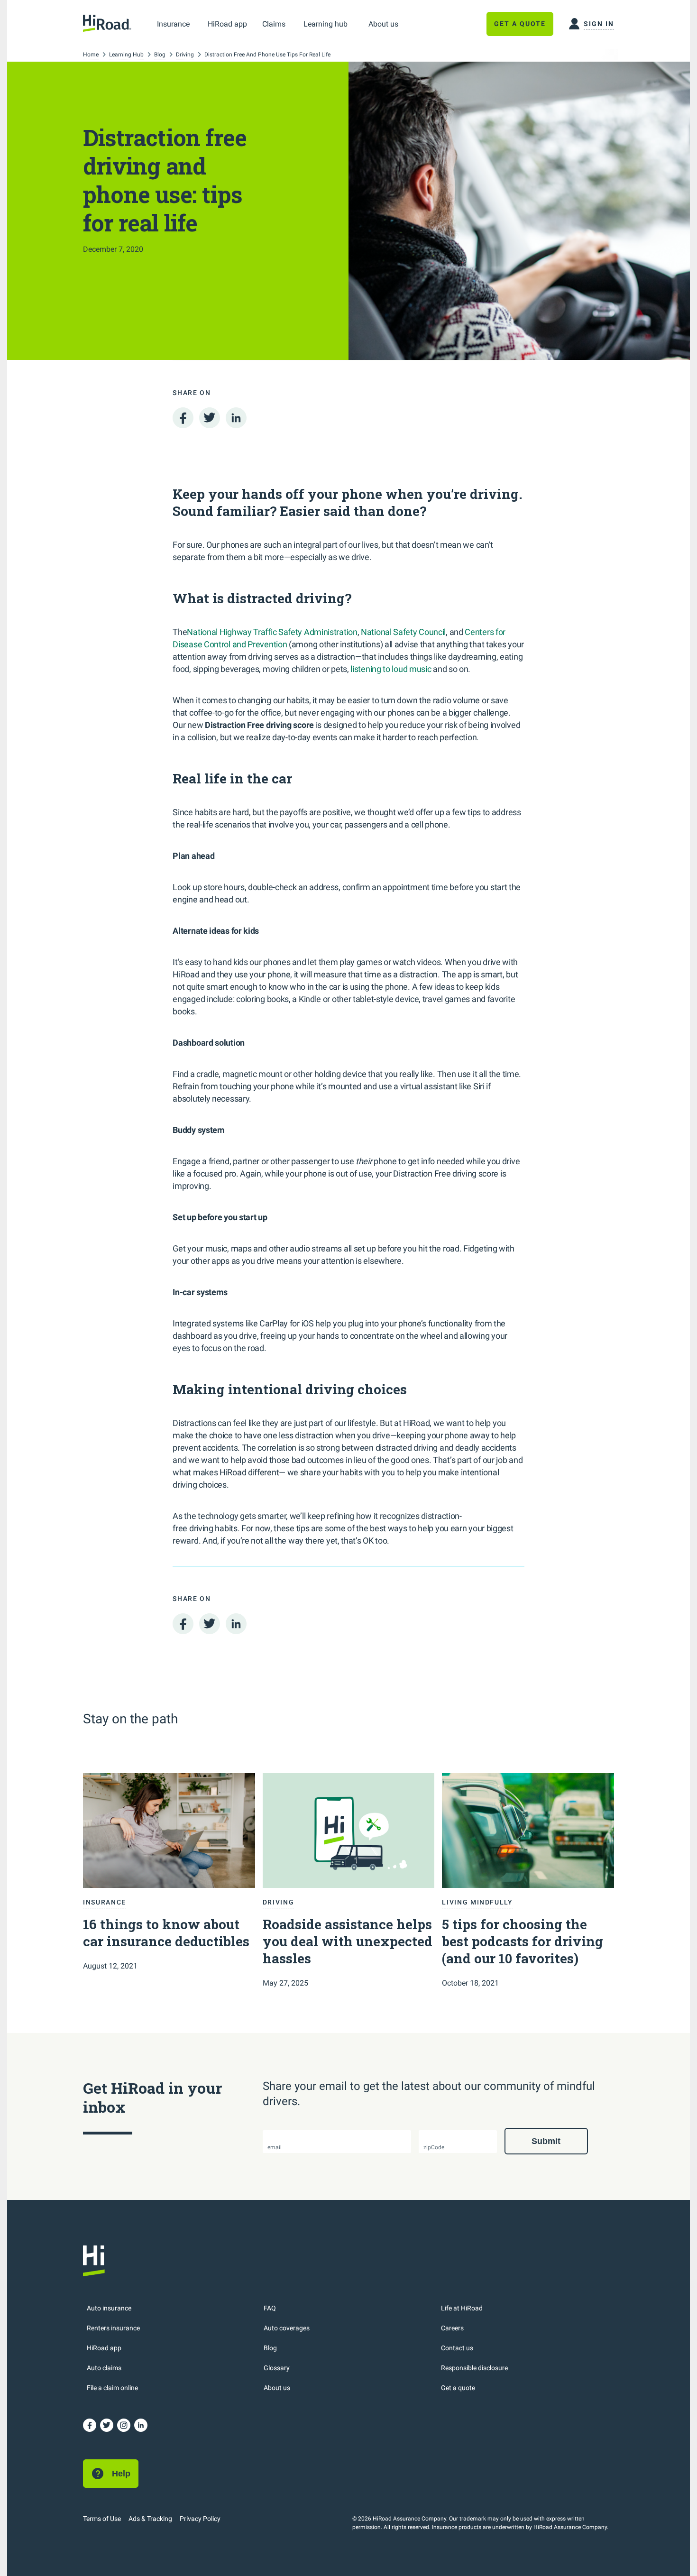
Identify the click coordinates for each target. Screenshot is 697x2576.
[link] (173, 24)
